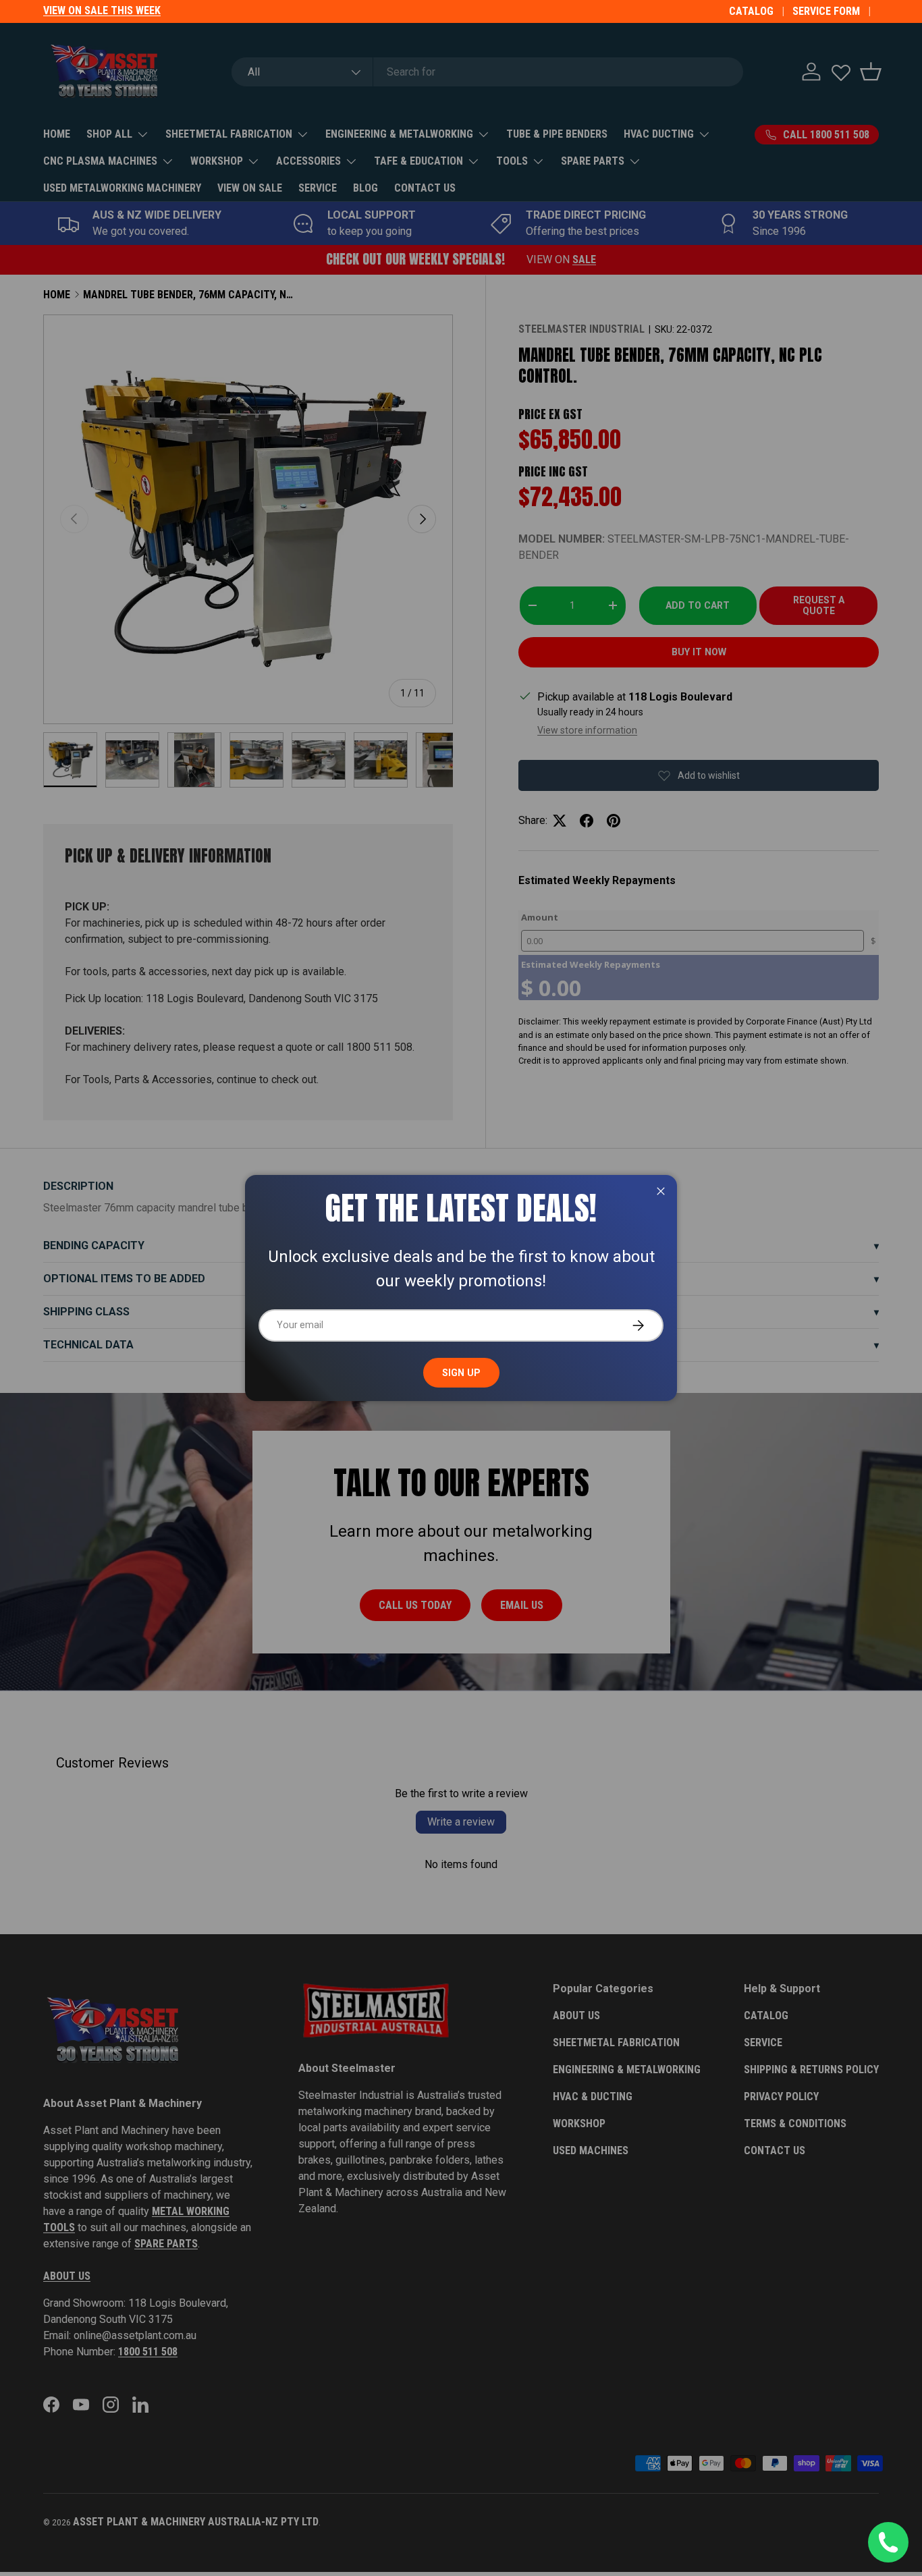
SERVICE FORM (826, 11)
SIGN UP (461, 1373)
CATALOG (751, 11)
